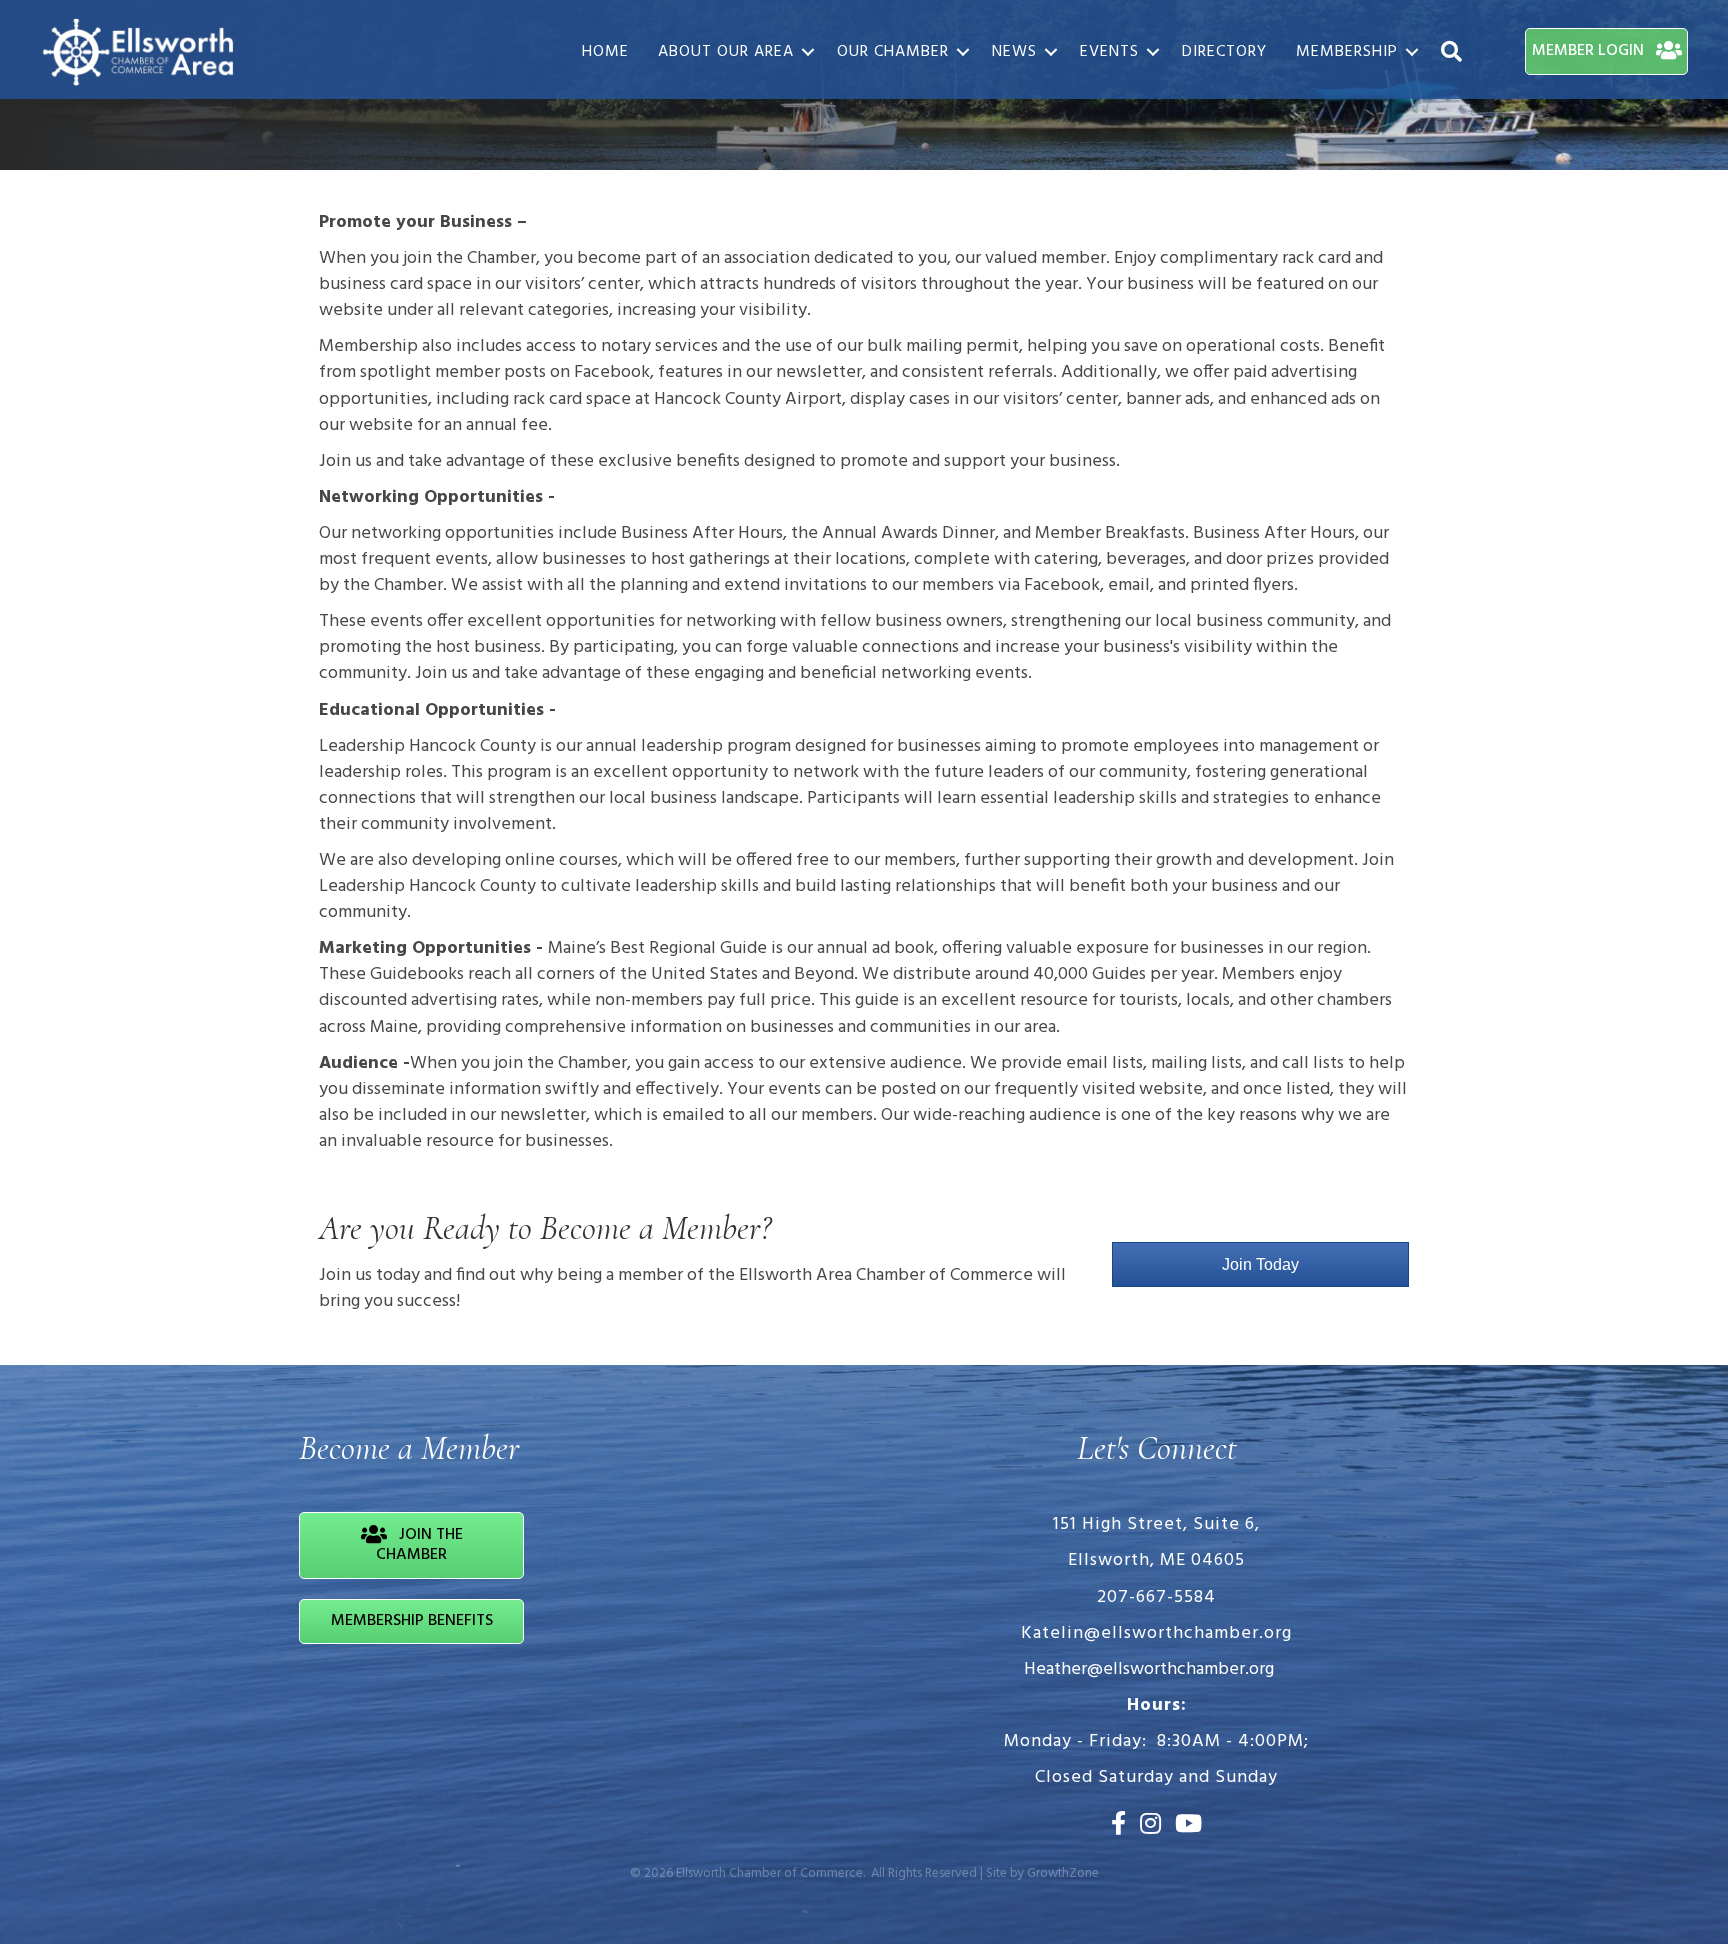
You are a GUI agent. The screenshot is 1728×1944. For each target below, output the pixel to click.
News (1014, 52)
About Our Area (726, 52)
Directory (1224, 52)
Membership (1347, 52)
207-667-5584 (1156, 1597)
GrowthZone (1063, 1873)
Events (1109, 52)
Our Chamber (893, 52)
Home (605, 52)
